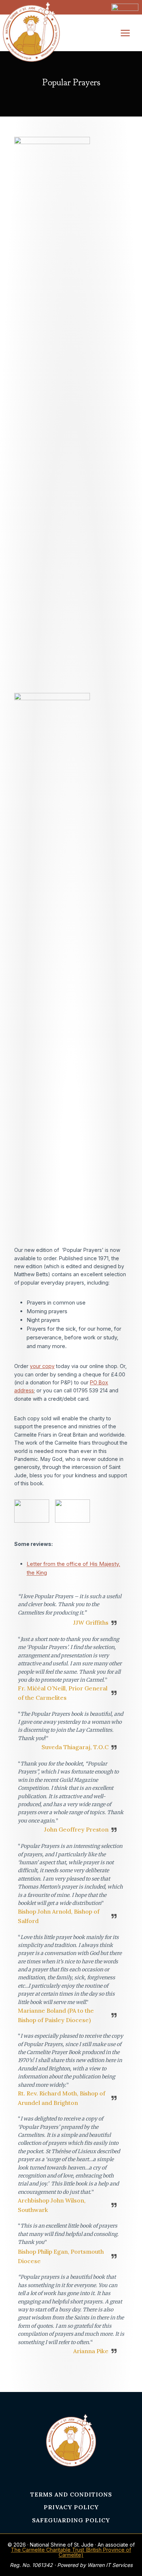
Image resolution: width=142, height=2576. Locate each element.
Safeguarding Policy (71, 2520)
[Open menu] (129, 33)
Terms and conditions (71, 2494)
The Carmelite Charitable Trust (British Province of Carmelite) (71, 2552)
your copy (42, 1366)
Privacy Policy (71, 2507)
